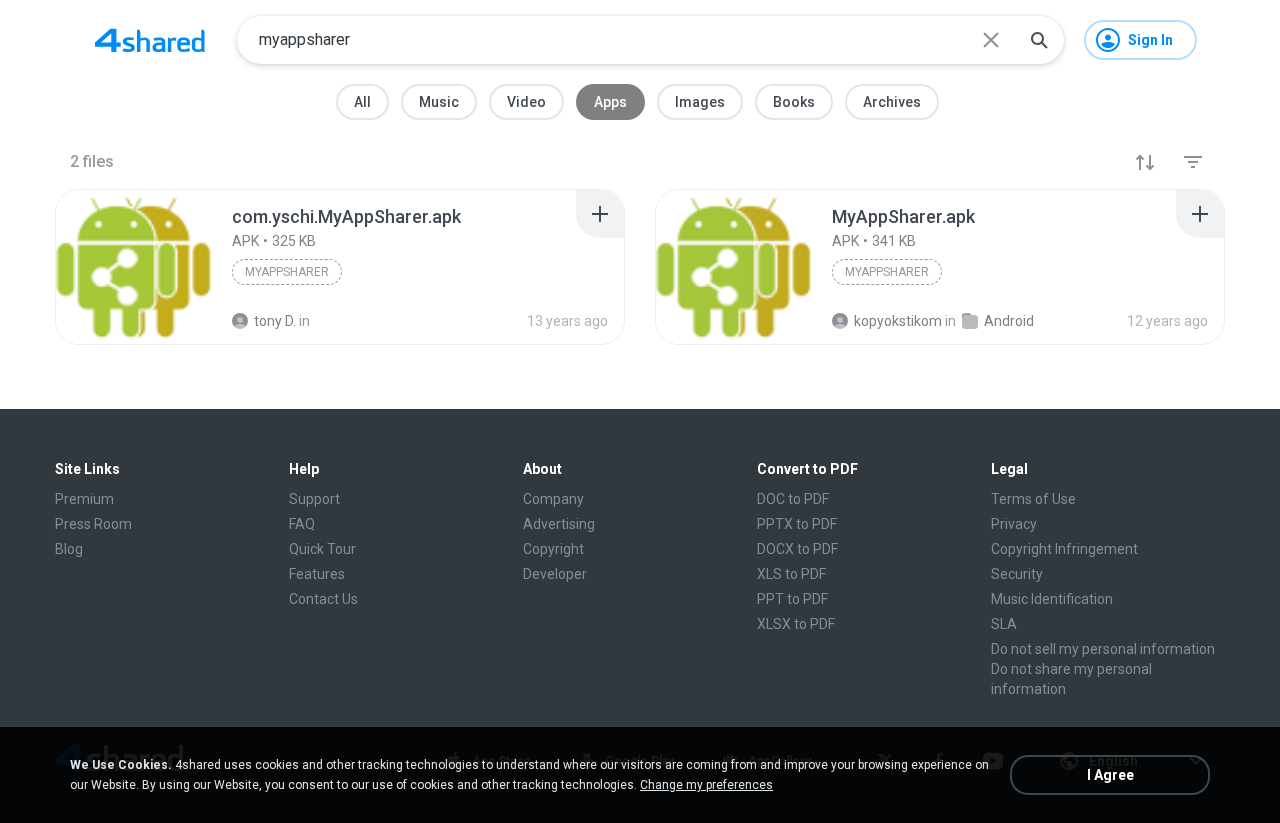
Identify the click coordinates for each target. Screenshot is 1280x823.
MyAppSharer (287, 272)
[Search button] (1039, 40)
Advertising (559, 524)
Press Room (93, 524)
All (362, 102)
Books (794, 102)
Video (526, 102)
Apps (610, 102)
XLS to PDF (791, 574)
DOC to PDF (793, 499)
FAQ (302, 524)
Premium (84, 499)
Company (553, 499)
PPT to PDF (792, 599)
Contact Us (323, 599)
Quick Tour (322, 549)
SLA (1004, 624)
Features (317, 574)
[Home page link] (150, 40)
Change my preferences (706, 785)
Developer (555, 574)
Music (439, 102)
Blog (69, 549)
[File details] (134, 267)
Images (700, 102)
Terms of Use (1033, 499)
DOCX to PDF (797, 549)
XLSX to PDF (796, 624)
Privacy (1014, 524)
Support (314, 499)
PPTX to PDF (797, 524)
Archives (892, 102)
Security (1017, 574)
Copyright (553, 549)
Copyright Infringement (1064, 549)
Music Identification (1052, 599)
